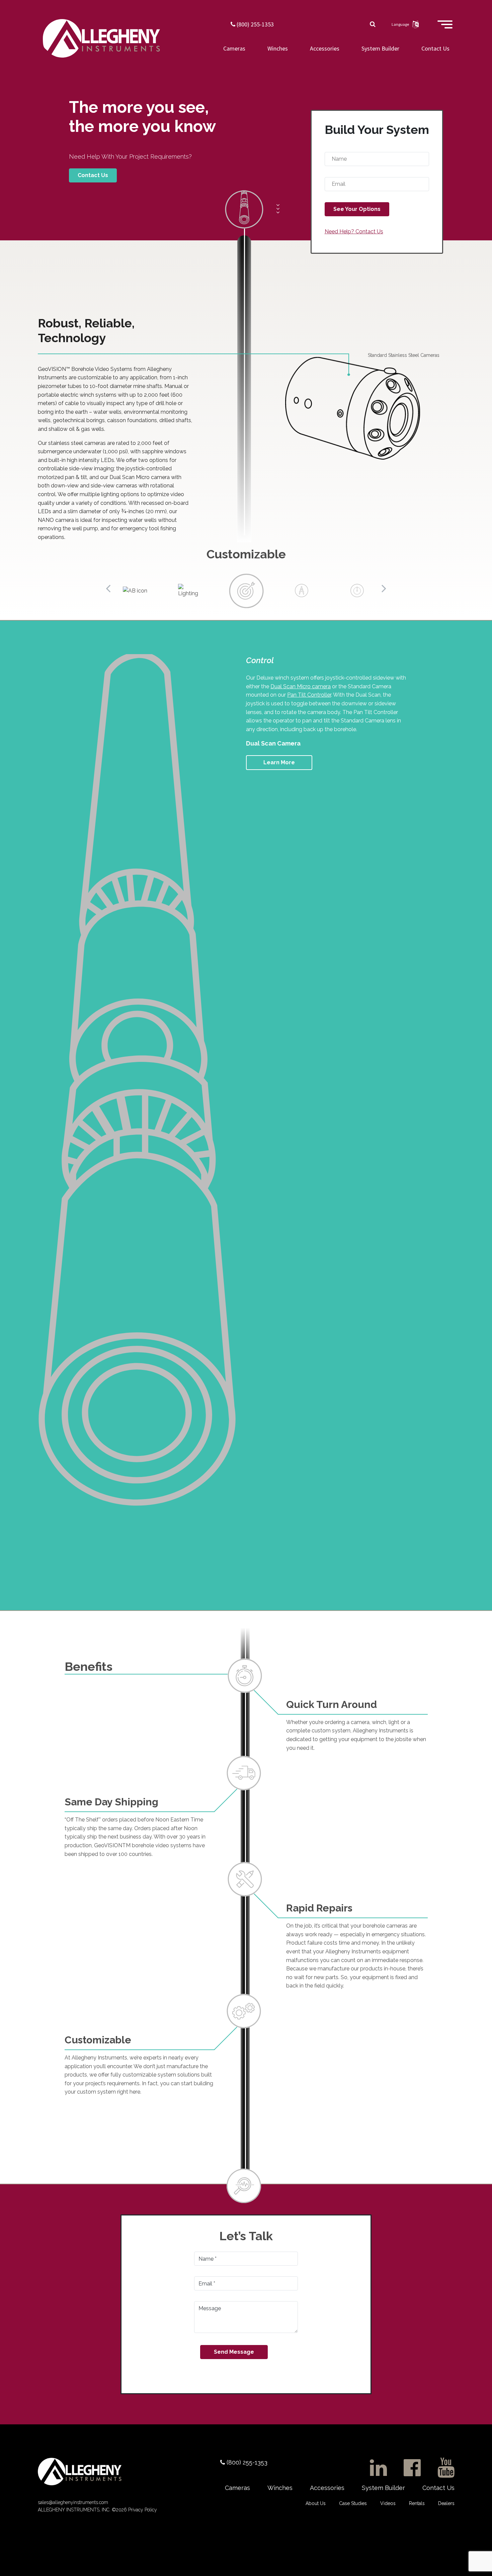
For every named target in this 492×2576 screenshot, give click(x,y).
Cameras (234, 48)
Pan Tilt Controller (309, 695)
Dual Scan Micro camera (301, 686)
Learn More (279, 762)
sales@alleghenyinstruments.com (73, 2502)
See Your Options (357, 209)
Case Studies (353, 2503)
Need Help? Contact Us (354, 231)
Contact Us (435, 48)
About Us (316, 2503)
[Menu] (445, 27)
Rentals (417, 2503)
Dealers (446, 2503)
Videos (388, 2503)
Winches (278, 48)
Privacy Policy (142, 2510)
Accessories (325, 48)
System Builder (380, 48)
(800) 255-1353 (255, 24)
